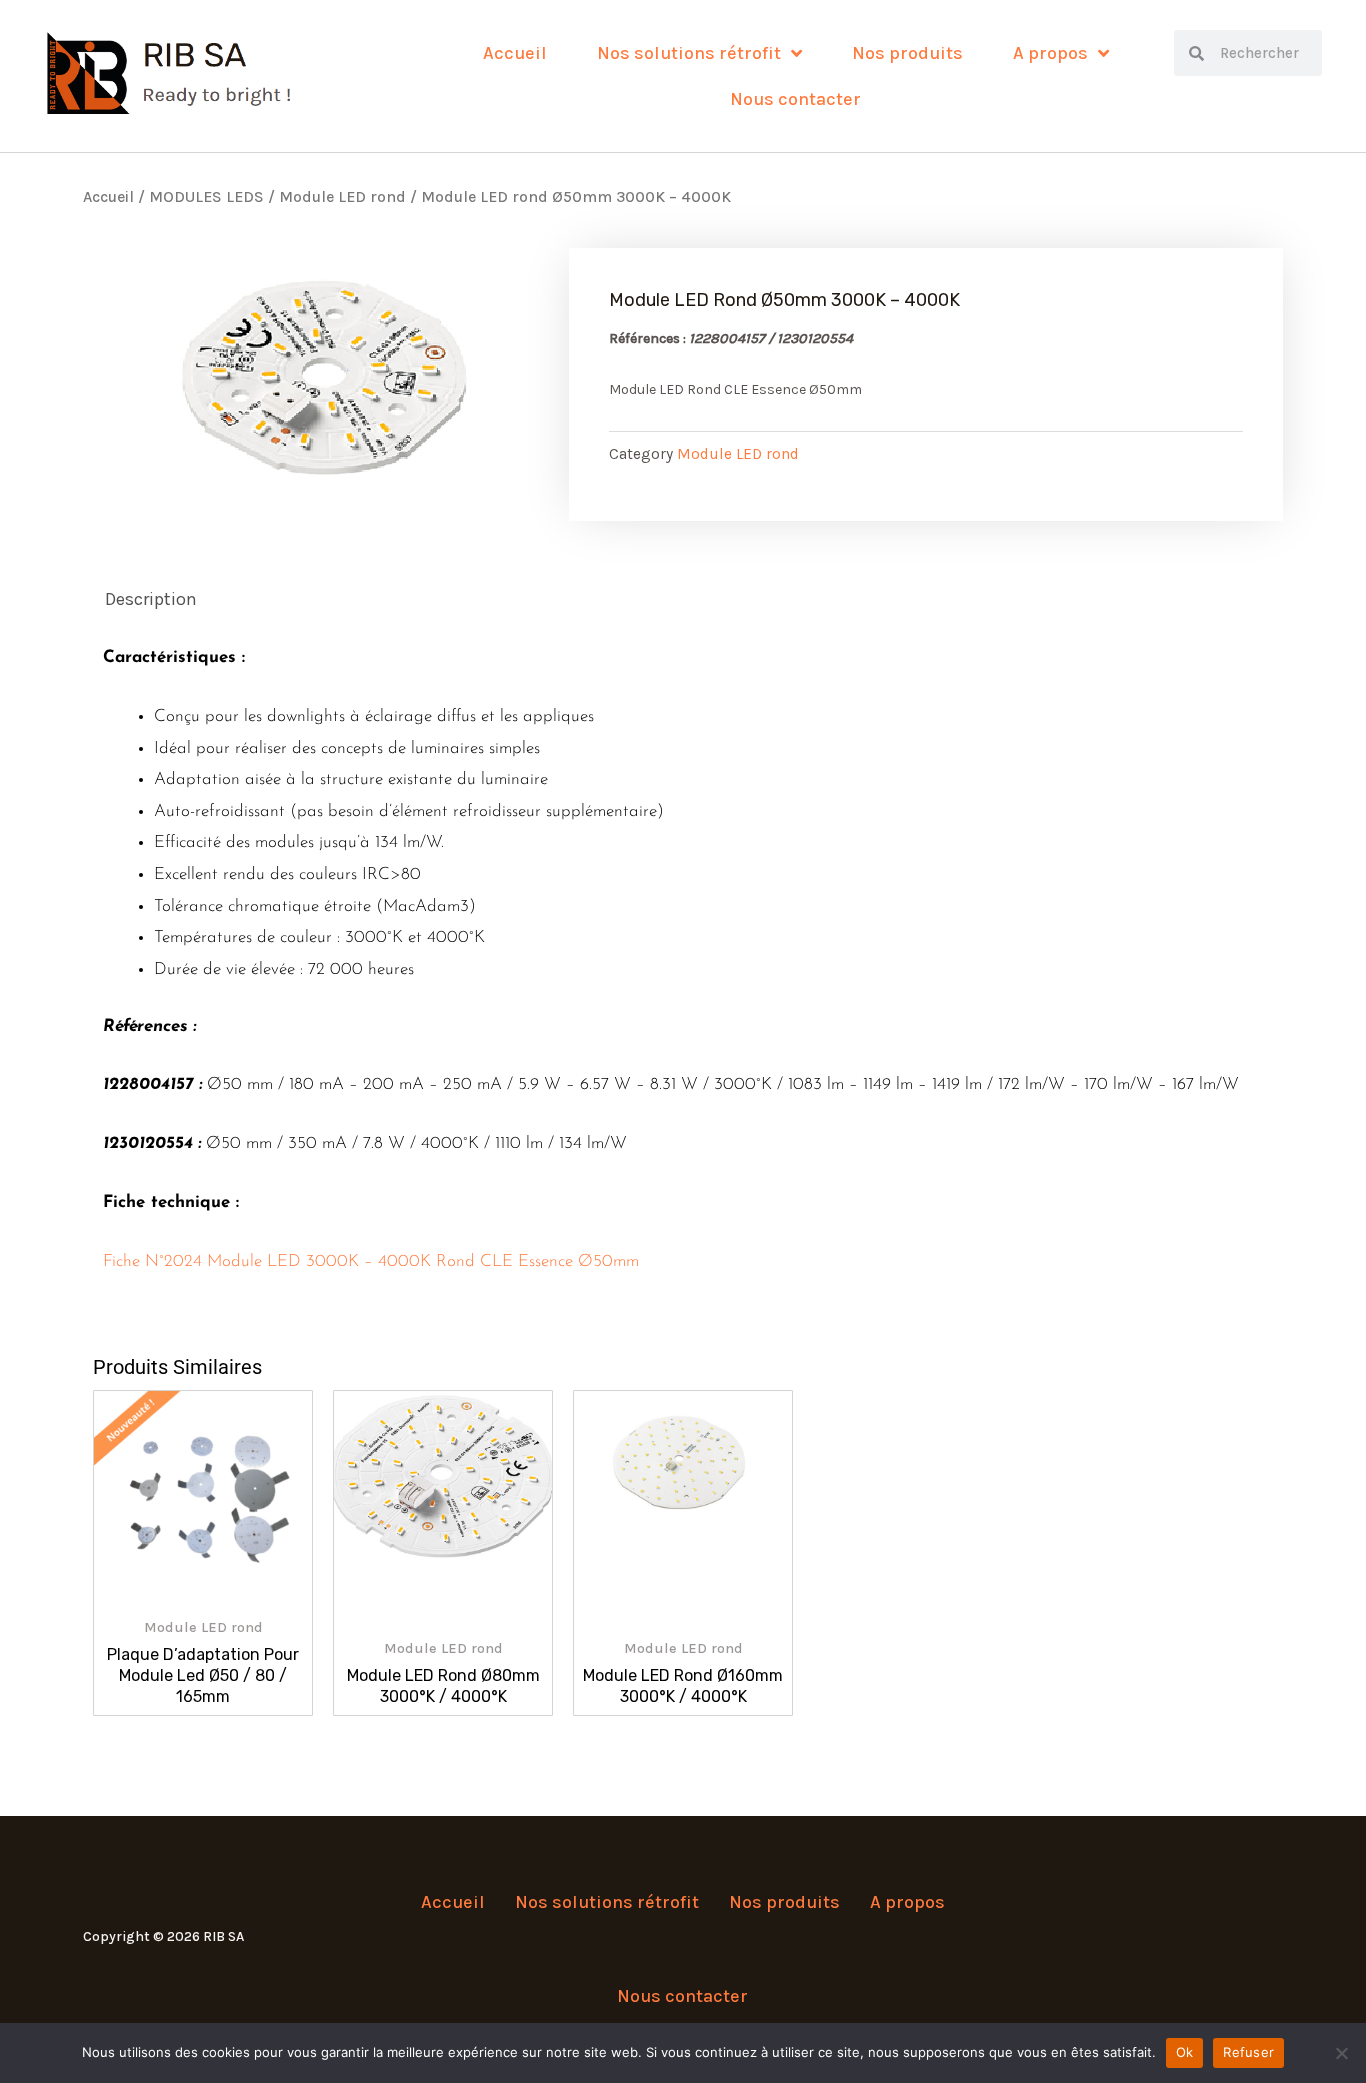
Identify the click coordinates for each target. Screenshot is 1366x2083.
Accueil (515, 53)
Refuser (1248, 2052)
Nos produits (907, 53)
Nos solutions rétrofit (689, 53)
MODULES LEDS (206, 197)
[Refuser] (1341, 2053)
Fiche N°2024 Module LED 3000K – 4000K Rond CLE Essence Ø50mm (371, 1261)
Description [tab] (151, 599)
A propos (1050, 53)
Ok (1185, 2052)
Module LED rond (342, 197)
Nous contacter (795, 99)
